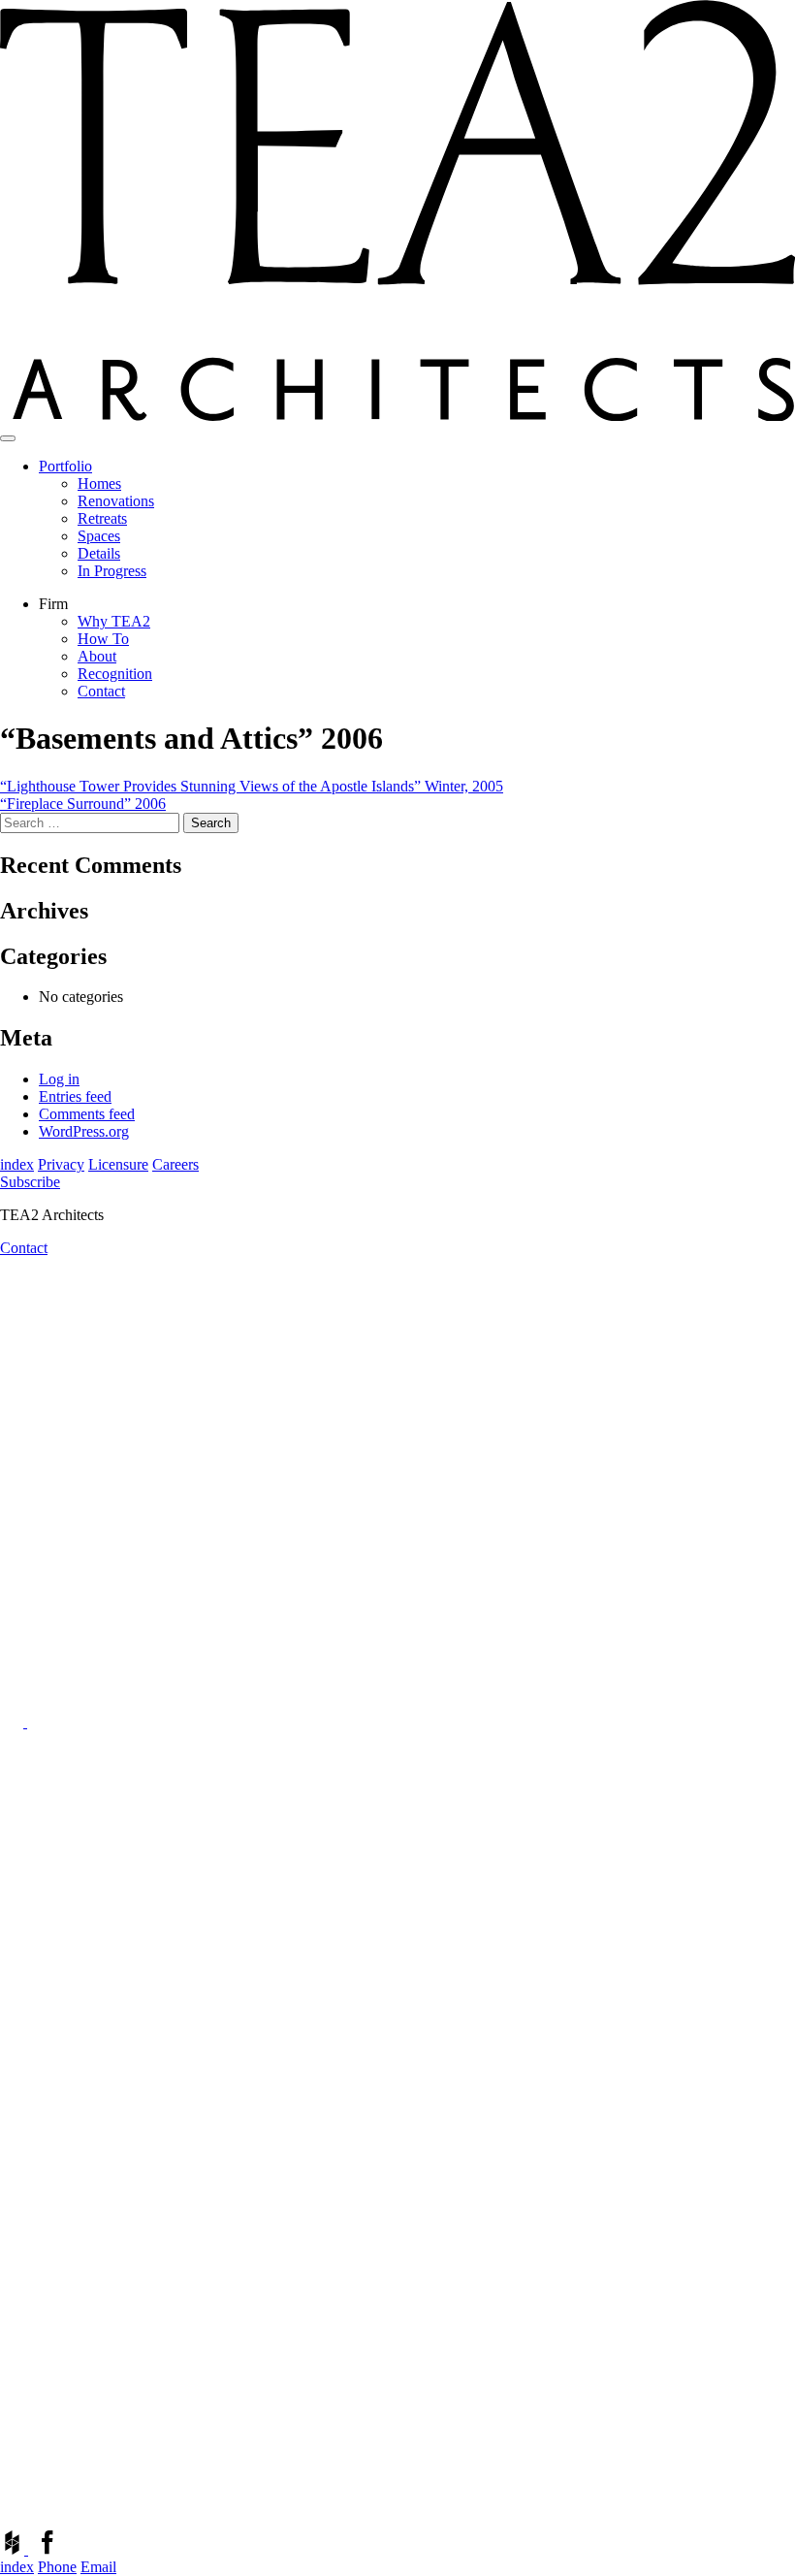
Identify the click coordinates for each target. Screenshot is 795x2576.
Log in (59, 1079)
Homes (99, 483)
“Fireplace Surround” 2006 (83, 804)
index (17, 1164)
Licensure (118, 1164)
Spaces (99, 536)
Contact (101, 691)
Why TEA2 (114, 621)
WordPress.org (84, 1131)
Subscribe (30, 1182)
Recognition (115, 674)
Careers (175, 1164)
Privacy (61, 1164)
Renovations (116, 501)
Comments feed (87, 1114)
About (97, 656)
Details (99, 553)
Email (98, 2567)
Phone (57, 2567)
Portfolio (65, 466)
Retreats (102, 518)
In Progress (112, 571)
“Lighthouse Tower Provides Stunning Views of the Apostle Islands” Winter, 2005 (252, 786)
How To (103, 639)
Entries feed (75, 1096)
